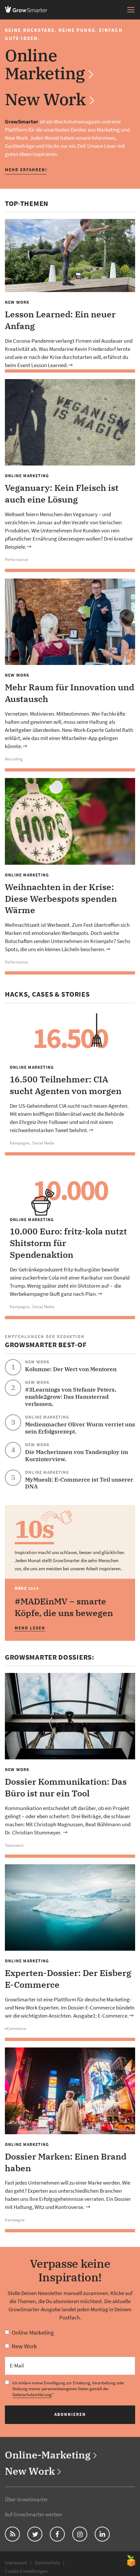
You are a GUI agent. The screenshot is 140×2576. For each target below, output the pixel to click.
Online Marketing (45, 64)
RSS (9, 2534)
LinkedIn (104, 2534)
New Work (45, 99)
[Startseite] (28, 9)
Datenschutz (47, 2563)
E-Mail (17, 2366)
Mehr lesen (30, 1628)
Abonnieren (70, 2414)
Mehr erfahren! (26, 170)
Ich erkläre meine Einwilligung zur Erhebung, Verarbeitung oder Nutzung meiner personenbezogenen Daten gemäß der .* (68, 2389)
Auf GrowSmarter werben (34, 2514)
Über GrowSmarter (26, 2499)
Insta (78, 2534)
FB (53, 2534)
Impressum (16, 2563)
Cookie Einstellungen (26, 2571)
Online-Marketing (48, 2455)
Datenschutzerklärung (32, 2395)
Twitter (35, 2534)
